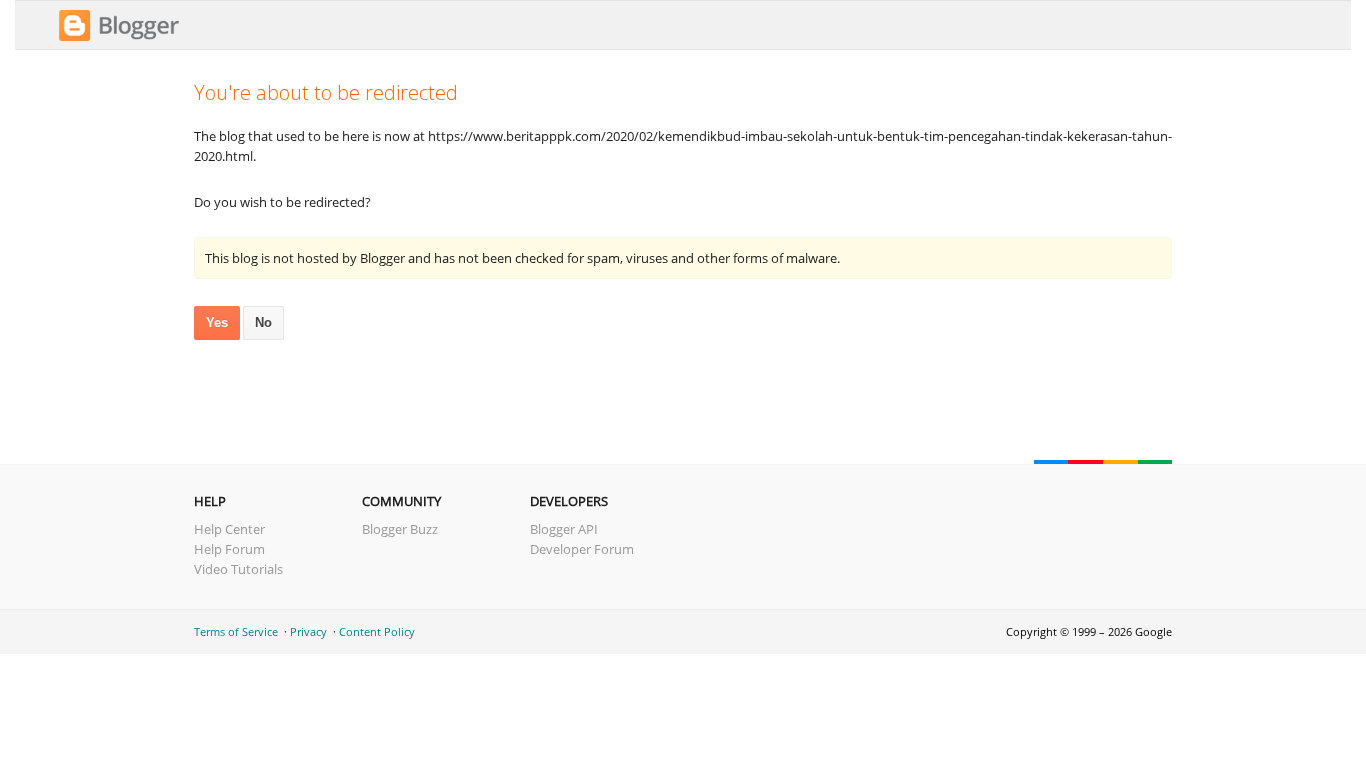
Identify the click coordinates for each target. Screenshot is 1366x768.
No (263, 322)
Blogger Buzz (400, 529)
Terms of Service (236, 631)
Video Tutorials (238, 569)
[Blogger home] (119, 38)
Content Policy (377, 631)
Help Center (229, 529)
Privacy (308, 631)
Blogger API (564, 529)
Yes (217, 322)
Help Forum (229, 549)
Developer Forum (582, 549)
